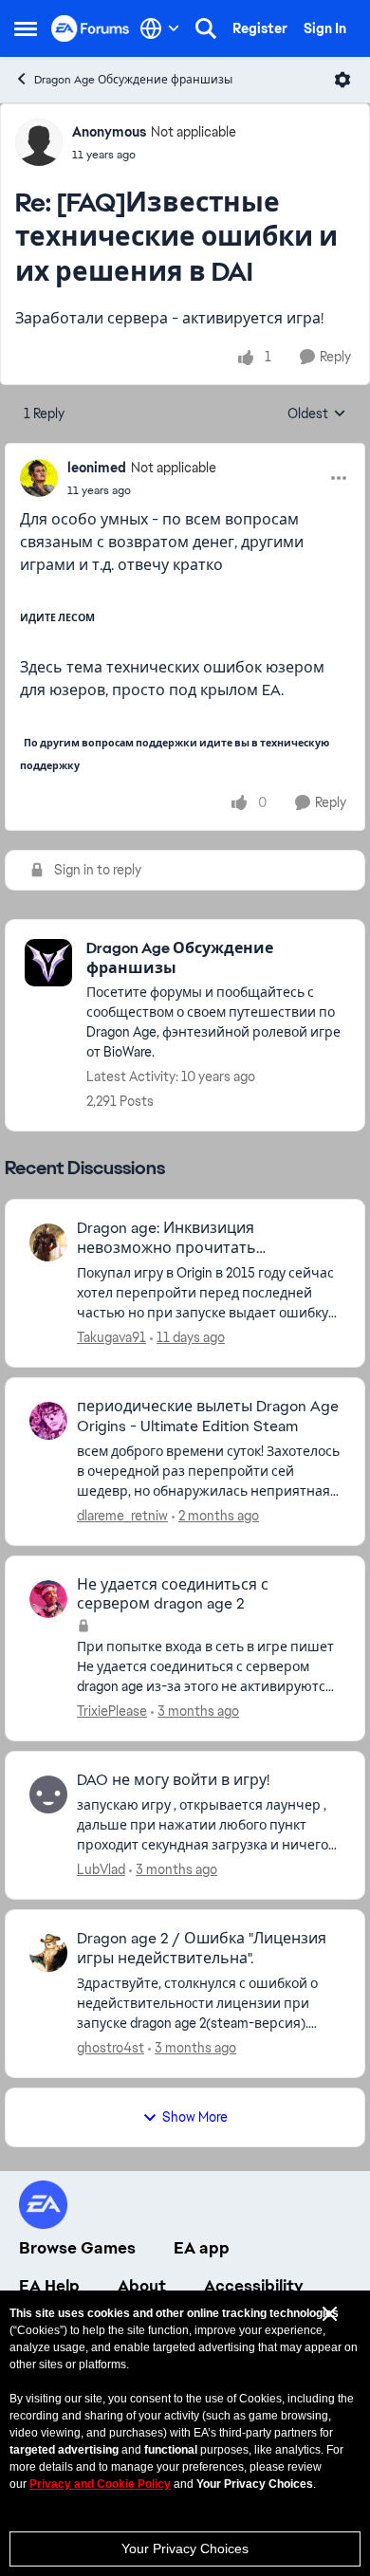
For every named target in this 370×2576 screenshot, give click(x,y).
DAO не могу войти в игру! (173, 1780)
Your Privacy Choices (185, 2548)
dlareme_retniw (122, 1516)
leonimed (97, 468)
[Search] (206, 28)
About (142, 2286)
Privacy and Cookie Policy (100, 2484)
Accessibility (254, 2286)
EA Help (49, 2286)
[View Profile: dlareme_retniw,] (48, 1421)
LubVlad (101, 1869)
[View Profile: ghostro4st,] (48, 1953)
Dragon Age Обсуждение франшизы (133, 80)
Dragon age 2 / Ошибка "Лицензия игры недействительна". (202, 1949)
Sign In (325, 28)
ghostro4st (111, 2048)
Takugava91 (111, 1337)
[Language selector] (160, 28)
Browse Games (77, 2248)
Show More (195, 2117)
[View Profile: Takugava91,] (48, 1242)
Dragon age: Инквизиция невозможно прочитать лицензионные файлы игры (179, 1239)
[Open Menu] (342, 80)
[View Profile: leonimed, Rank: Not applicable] (39, 478)
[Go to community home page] (91, 28)
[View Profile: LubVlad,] (48, 1794)
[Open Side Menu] (26, 28)
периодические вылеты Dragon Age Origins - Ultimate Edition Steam (208, 1417)
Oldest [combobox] (317, 414)
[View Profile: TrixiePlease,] (48, 1599)
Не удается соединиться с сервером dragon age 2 (173, 1595)
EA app (202, 2248)
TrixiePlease (112, 1711)
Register (260, 28)
